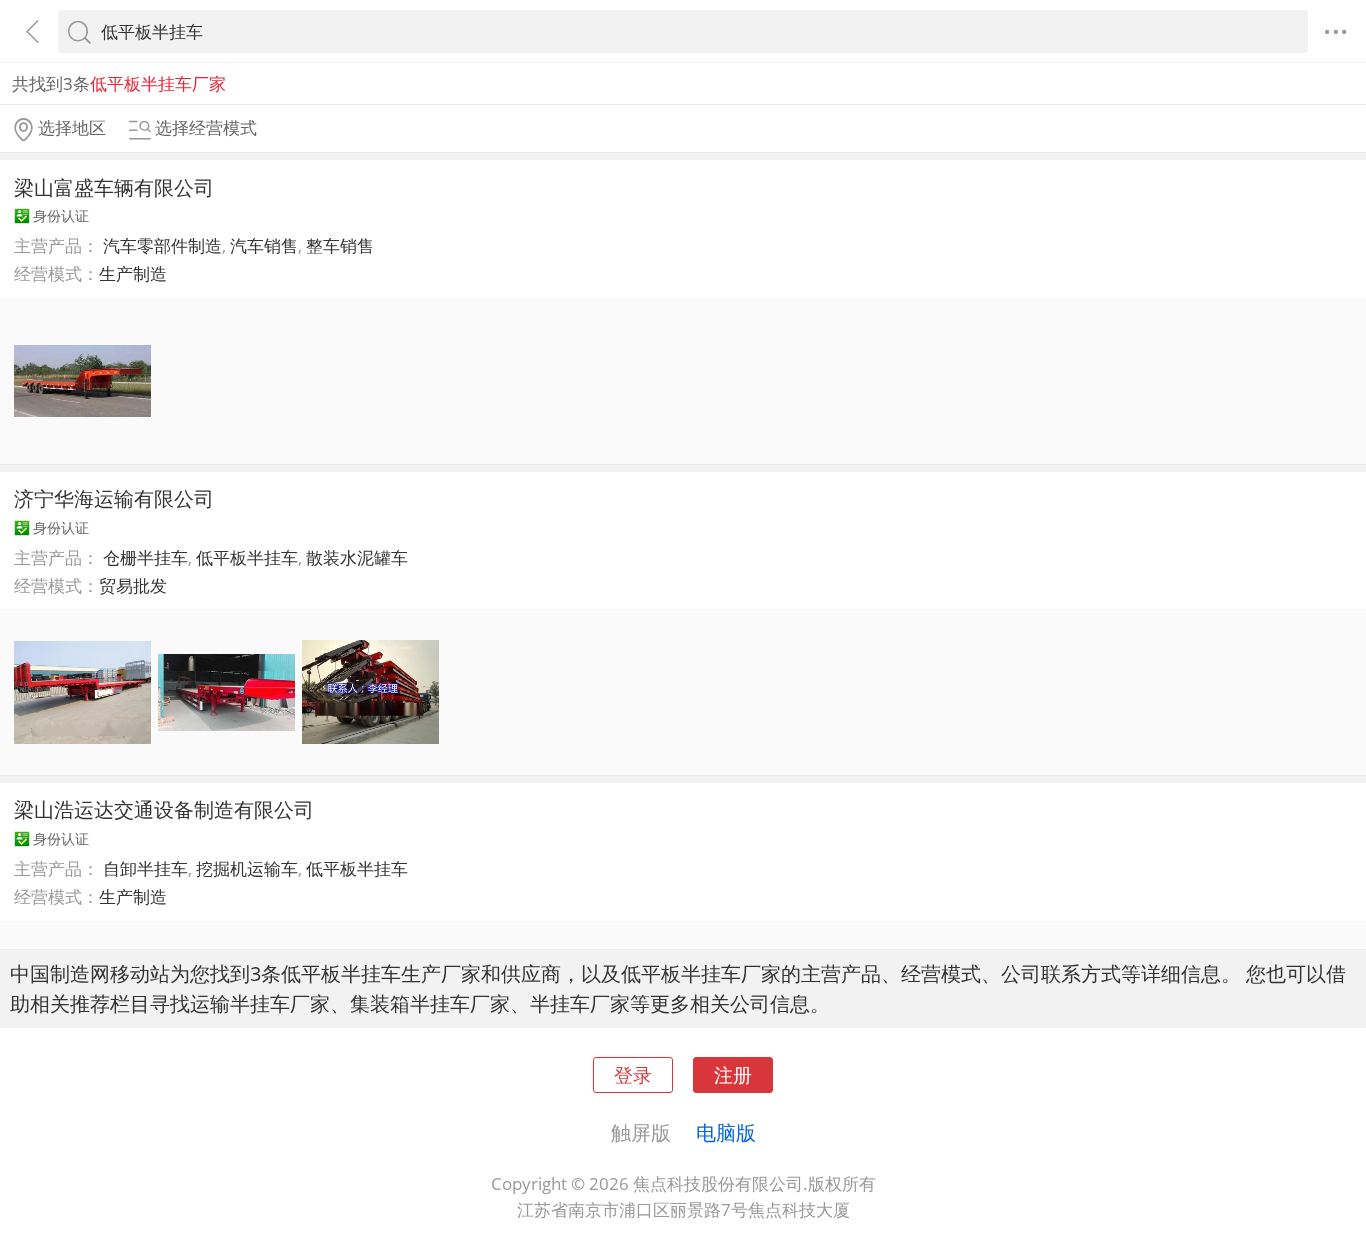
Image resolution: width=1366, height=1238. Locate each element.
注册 (733, 1074)
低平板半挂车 (247, 557)
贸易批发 (133, 585)
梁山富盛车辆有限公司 (114, 187)
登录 (633, 1074)
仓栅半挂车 (145, 557)
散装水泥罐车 (357, 557)
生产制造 (133, 273)
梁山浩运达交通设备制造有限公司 (164, 809)
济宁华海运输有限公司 (114, 498)
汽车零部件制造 (162, 245)
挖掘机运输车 (247, 868)
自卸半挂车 (145, 868)
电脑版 (726, 1132)
